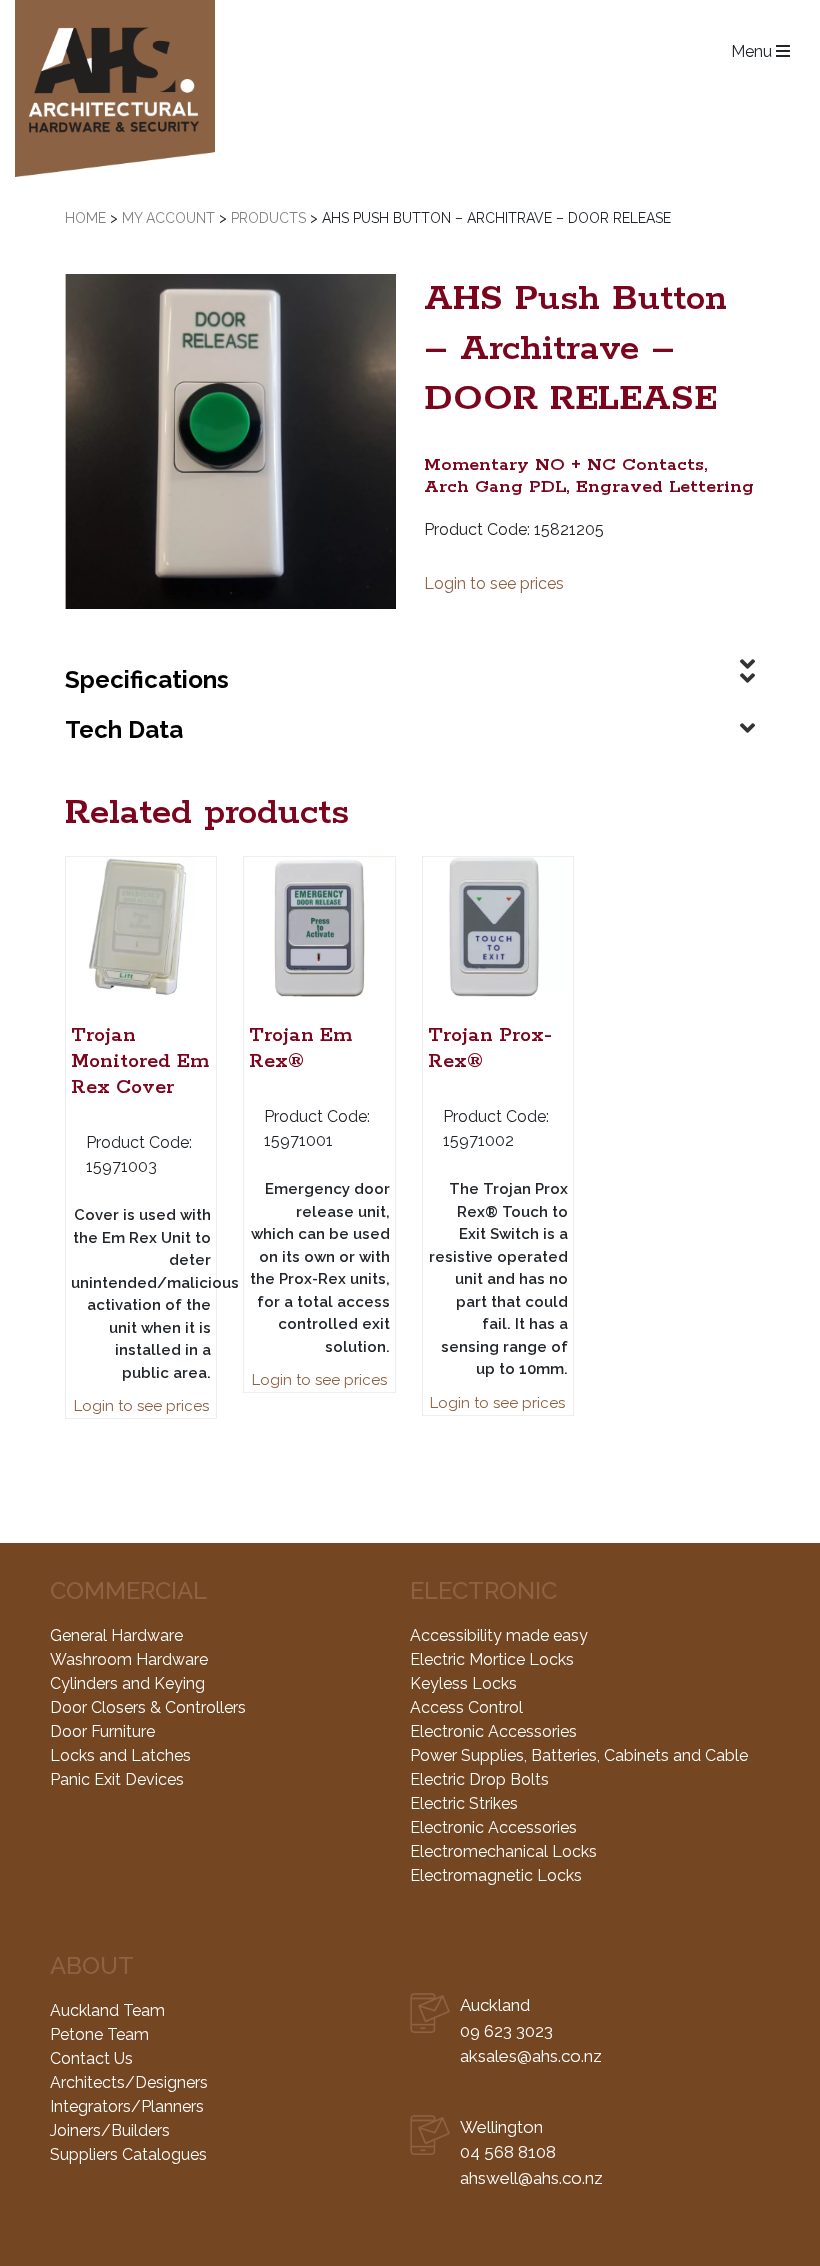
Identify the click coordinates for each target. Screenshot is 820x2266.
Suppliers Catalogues (128, 2154)
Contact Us (91, 2058)
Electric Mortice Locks (492, 1659)
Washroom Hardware (129, 1659)
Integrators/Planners (127, 2106)
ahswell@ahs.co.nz (531, 2178)
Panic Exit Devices (117, 1779)
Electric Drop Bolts (479, 1779)
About (92, 1965)
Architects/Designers (129, 2082)
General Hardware (116, 1635)
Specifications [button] (147, 679)
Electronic (483, 1590)
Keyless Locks (463, 1683)
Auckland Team (107, 2010)
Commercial (128, 1590)
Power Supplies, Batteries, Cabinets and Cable (579, 1755)
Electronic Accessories (493, 1731)
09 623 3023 (506, 2031)
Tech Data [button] (124, 729)
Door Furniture (102, 1731)
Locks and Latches (120, 1755)
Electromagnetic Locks (496, 1875)
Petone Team (99, 2034)
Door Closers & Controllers (148, 1707)
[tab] (410, 648)
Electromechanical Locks (503, 1851)
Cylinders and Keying (127, 1683)
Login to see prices (494, 583)
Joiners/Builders (110, 2130)
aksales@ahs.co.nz (531, 2056)
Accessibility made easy (499, 1635)
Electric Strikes (464, 1803)
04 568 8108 (508, 2152)
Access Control (466, 1707)
